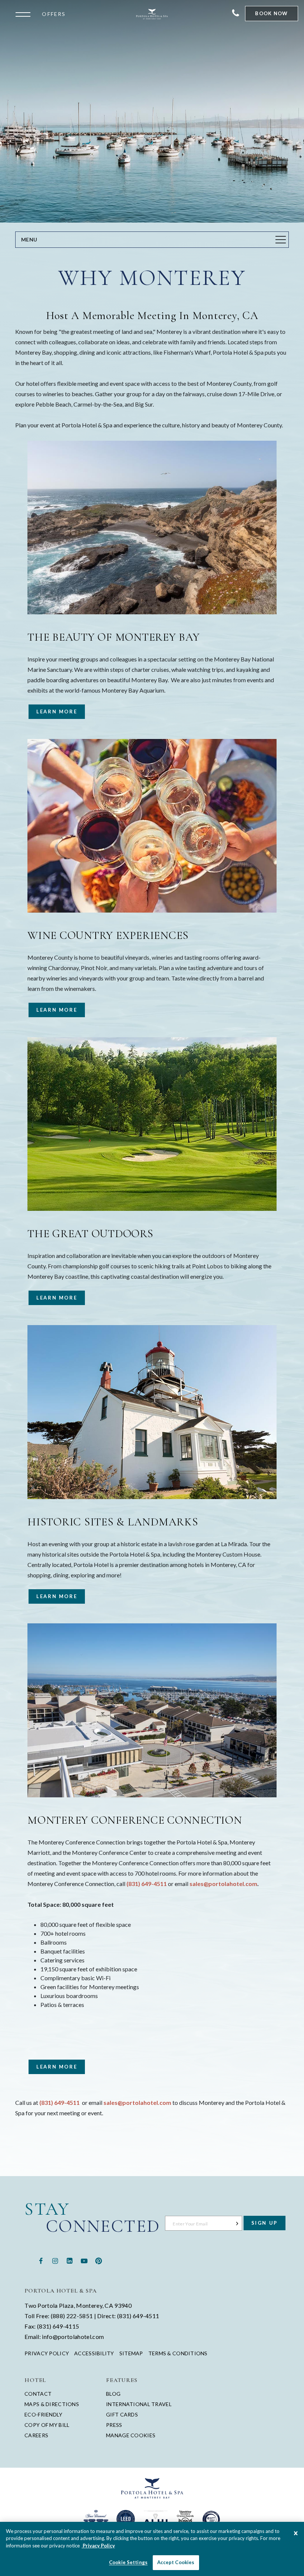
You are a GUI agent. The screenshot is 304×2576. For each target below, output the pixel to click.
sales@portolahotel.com (223, 1884)
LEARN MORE (53, 714)
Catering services (62, 1960)
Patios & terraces (62, 2005)
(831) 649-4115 (58, 2326)
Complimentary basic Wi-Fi (75, 1978)
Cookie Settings (128, 2562)
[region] (152, 2549)
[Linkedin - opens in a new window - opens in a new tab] (70, 2260)
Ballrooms (54, 1942)
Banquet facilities (63, 1951)
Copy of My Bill (47, 2425)
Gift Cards (122, 2414)
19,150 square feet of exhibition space (89, 1969)
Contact (38, 2394)
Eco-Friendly (43, 2414)
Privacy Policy (47, 2353)
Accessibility (94, 2353)
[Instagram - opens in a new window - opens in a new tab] (55, 2260)
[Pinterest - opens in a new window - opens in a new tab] (99, 2260)
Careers (36, 2435)
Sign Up (265, 2223)
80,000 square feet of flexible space (86, 1924)
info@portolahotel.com (73, 2337)
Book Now (271, 13)
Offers (54, 14)
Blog (113, 2394)
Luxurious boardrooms (69, 1996)
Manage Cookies (131, 2435)
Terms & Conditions (178, 2353)
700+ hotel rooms (63, 1933)
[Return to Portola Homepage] (152, 14)
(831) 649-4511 (147, 1884)
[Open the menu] (25, 14)
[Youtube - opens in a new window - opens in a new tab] (84, 2260)
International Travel (139, 2404)
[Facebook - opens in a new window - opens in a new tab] (41, 2260)
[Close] (296, 2534)
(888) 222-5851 (72, 2316)
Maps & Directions (52, 2404)
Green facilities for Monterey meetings (90, 1987)
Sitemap (131, 2353)
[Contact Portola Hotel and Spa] (236, 14)
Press (114, 2425)
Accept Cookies (176, 2562)
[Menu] (281, 240)
